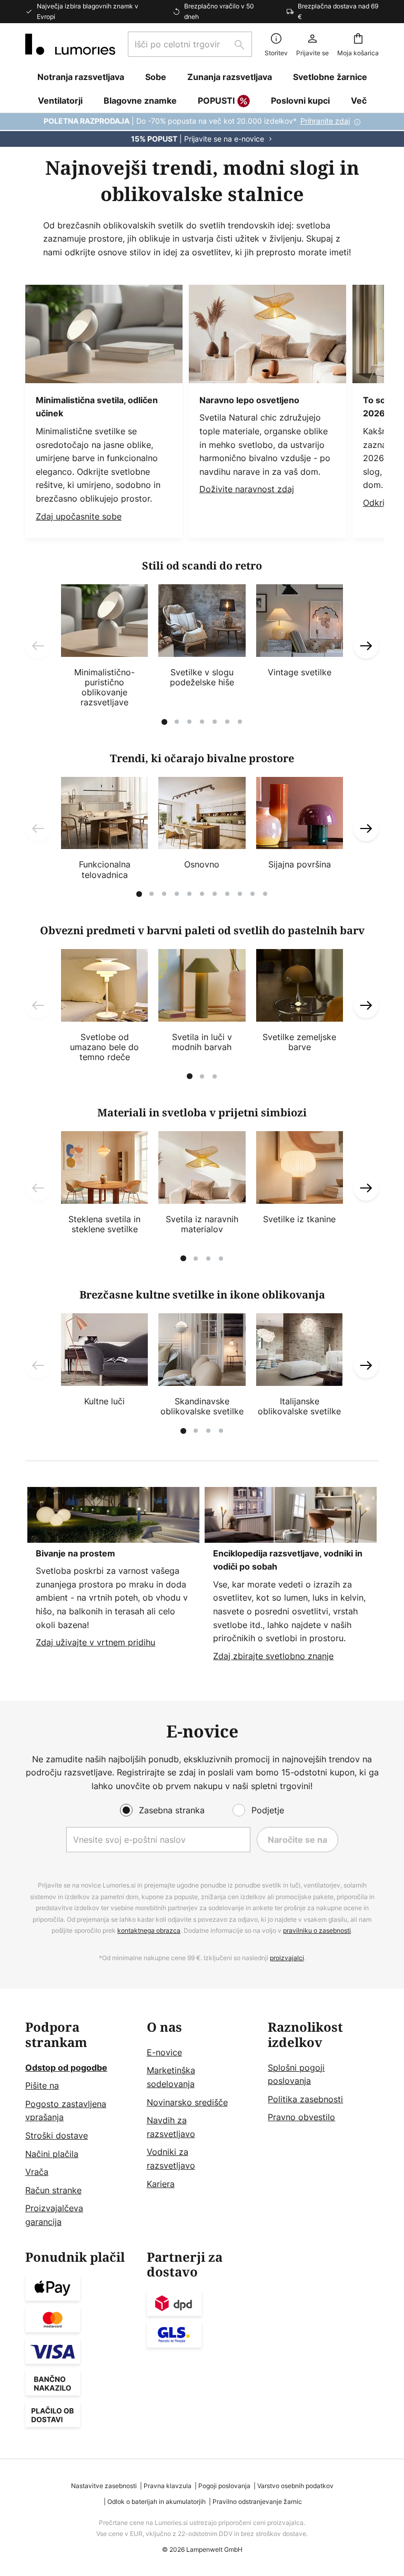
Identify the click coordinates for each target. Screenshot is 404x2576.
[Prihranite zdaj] (202, 130)
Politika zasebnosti (305, 2099)
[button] (38, 646)
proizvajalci (287, 1958)
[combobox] (190, 44)
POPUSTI (216, 101)
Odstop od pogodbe (66, 2068)
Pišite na (42, 2085)
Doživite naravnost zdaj (247, 489)
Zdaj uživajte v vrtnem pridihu (95, 1642)
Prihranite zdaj (325, 121)
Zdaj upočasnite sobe (79, 516)
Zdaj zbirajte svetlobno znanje (273, 1656)
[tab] (81, 2125)
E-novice (164, 2052)
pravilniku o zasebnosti (317, 1930)
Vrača (37, 2172)
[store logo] (70, 44)
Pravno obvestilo (301, 2117)
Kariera (161, 2184)
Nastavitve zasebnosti (104, 2486)
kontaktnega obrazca (149, 1930)
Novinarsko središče (187, 2102)
